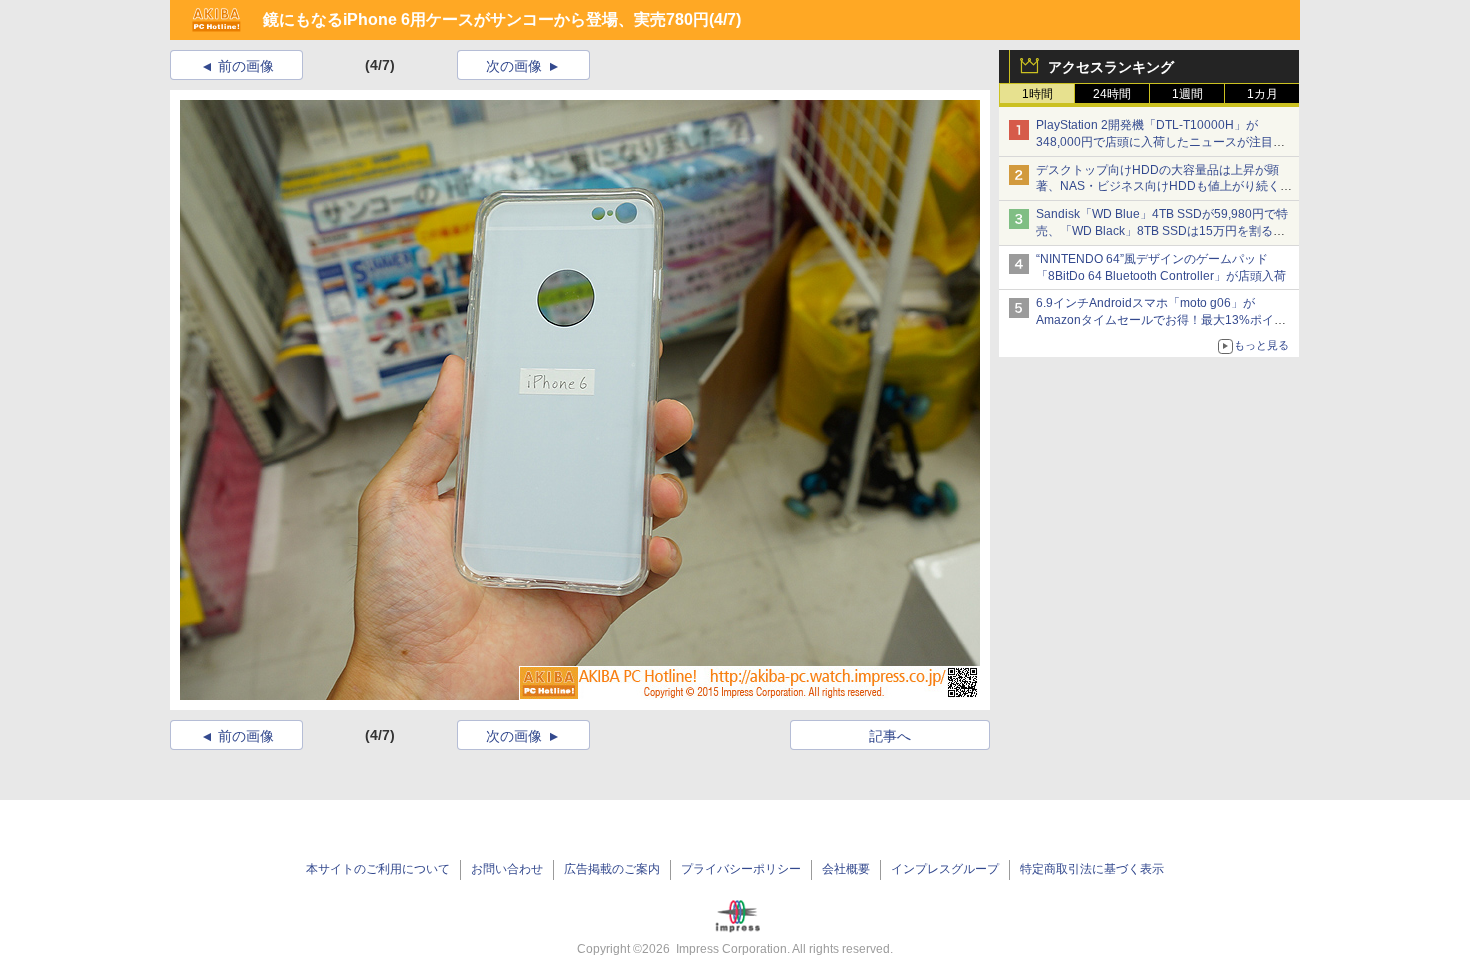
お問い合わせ (507, 869)
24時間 (1112, 94)
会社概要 (846, 869)
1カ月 (1262, 94)
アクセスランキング (1111, 67)
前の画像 (246, 66)
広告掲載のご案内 (612, 869)
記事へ (890, 736)
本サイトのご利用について (378, 869)
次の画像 (514, 66)
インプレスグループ (945, 869)
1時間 (1037, 94)
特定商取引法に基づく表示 (1092, 869)
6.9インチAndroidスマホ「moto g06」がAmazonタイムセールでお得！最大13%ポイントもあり (1161, 320)
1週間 (1187, 94)
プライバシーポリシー (741, 869)
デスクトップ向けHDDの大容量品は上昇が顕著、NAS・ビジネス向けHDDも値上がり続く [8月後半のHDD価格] (1164, 187)
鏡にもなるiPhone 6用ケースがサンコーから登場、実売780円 (486, 19)
